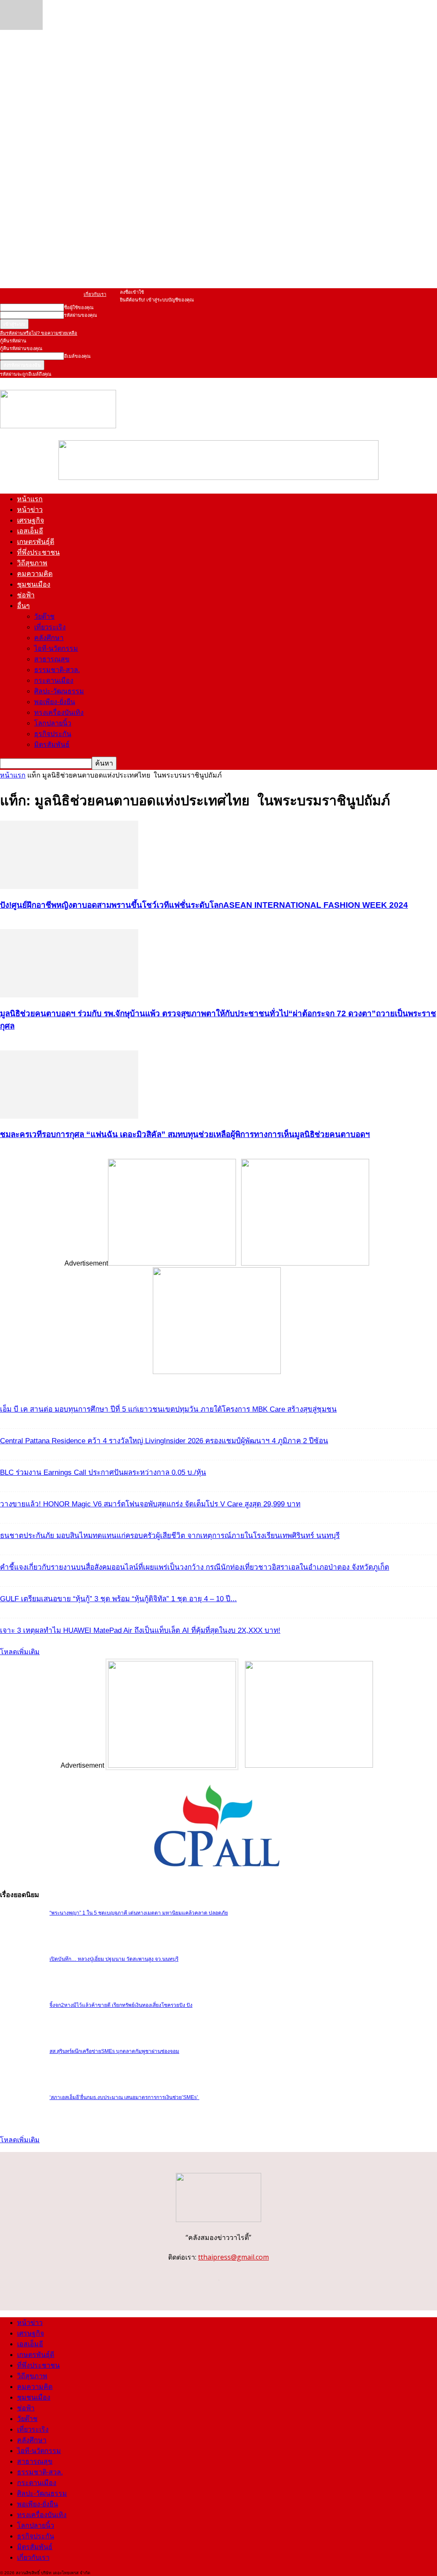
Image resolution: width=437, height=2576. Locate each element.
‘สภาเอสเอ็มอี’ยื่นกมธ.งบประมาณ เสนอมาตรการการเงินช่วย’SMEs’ (124, 2097)
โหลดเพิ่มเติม (20, 1652)
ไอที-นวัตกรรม (56, 648)
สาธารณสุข (52, 659)
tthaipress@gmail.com (233, 2257)
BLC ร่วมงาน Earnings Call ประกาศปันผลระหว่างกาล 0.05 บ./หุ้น (103, 1472)
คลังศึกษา (49, 638)
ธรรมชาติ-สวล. (57, 670)
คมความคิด (35, 574)
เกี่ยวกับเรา (95, 294)
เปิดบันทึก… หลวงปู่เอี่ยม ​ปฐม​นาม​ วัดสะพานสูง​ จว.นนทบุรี (114, 1959)
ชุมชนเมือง (34, 584)
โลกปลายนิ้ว (53, 723)
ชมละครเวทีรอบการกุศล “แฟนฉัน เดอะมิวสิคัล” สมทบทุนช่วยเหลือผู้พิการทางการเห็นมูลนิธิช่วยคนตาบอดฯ (185, 1134)
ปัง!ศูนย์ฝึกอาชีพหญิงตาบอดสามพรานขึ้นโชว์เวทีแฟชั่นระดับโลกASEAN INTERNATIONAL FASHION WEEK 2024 (204, 905)
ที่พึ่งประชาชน (38, 552)
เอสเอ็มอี (30, 531)
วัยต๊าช (44, 616)
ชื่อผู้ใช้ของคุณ (79, 307)
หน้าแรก (30, 499)
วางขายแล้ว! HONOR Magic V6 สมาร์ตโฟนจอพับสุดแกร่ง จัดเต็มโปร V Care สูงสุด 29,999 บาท (150, 1504)
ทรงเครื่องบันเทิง (59, 712)
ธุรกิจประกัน (53, 734)
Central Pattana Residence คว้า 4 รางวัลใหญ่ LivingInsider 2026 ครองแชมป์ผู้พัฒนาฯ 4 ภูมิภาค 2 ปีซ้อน (164, 1441)
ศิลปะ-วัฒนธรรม (59, 691)
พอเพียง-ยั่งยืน (55, 702)
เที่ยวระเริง (50, 627)
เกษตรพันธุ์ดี (36, 542)
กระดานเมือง (54, 680)
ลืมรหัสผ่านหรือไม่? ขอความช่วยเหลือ (39, 333)
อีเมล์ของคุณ (77, 356)
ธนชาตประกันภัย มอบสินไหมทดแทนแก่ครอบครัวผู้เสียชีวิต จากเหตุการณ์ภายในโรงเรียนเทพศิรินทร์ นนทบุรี (170, 1536)
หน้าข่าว (30, 510)
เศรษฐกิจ (31, 520)
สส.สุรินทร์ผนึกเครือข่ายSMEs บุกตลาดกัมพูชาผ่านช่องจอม (114, 2051)
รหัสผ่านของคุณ (80, 315)
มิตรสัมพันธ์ (52, 744)
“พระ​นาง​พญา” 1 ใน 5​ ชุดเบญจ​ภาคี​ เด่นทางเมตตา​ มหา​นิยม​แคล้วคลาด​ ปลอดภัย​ (139, 1913)
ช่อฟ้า (26, 595)
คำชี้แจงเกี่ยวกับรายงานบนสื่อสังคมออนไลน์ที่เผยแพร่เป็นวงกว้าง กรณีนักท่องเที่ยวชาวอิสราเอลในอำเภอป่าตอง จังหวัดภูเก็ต (195, 1567)
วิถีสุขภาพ (32, 563)
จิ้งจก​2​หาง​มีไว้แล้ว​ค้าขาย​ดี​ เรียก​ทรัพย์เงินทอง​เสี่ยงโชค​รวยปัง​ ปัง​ (121, 2005)
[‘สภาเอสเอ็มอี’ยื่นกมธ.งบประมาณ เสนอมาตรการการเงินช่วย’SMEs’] (21, 28)
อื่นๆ (23, 606)
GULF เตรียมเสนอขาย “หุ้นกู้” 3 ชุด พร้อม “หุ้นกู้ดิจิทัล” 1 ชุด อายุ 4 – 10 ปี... (118, 1599)
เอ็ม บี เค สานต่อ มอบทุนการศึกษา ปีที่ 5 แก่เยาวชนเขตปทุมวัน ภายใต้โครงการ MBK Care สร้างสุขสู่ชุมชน (168, 1409)
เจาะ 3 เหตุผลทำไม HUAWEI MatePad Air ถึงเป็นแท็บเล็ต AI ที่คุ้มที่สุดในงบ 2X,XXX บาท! (140, 1630)
